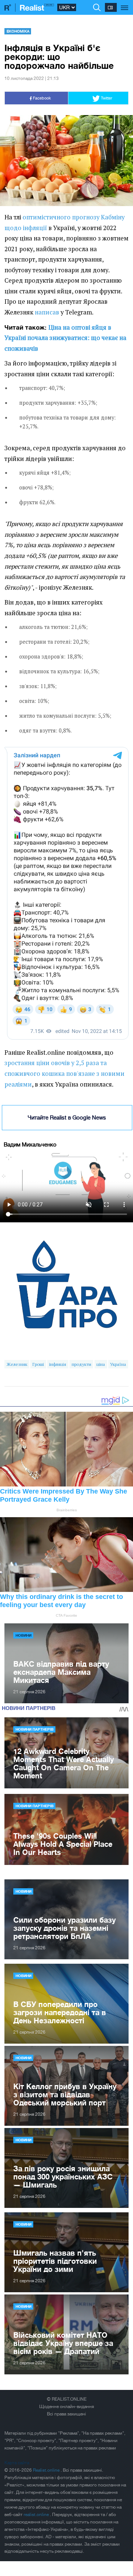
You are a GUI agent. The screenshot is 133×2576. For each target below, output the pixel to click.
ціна (101, 1364)
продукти (81, 1364)
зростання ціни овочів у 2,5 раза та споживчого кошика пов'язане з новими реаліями (64, 1073)
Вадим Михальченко (30, 1144)
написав (47, 312)
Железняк (17, 1364)
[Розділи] (125, 4)
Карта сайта (17, 2463)
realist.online (37, 2515)
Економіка (18, 31)
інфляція (58, 1364)
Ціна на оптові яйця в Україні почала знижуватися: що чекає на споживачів (65, 338)
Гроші (38, 1364)
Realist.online (47, 2470)
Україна (118, 1364)
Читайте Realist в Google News (67, 1117)
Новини (23, 1635)
